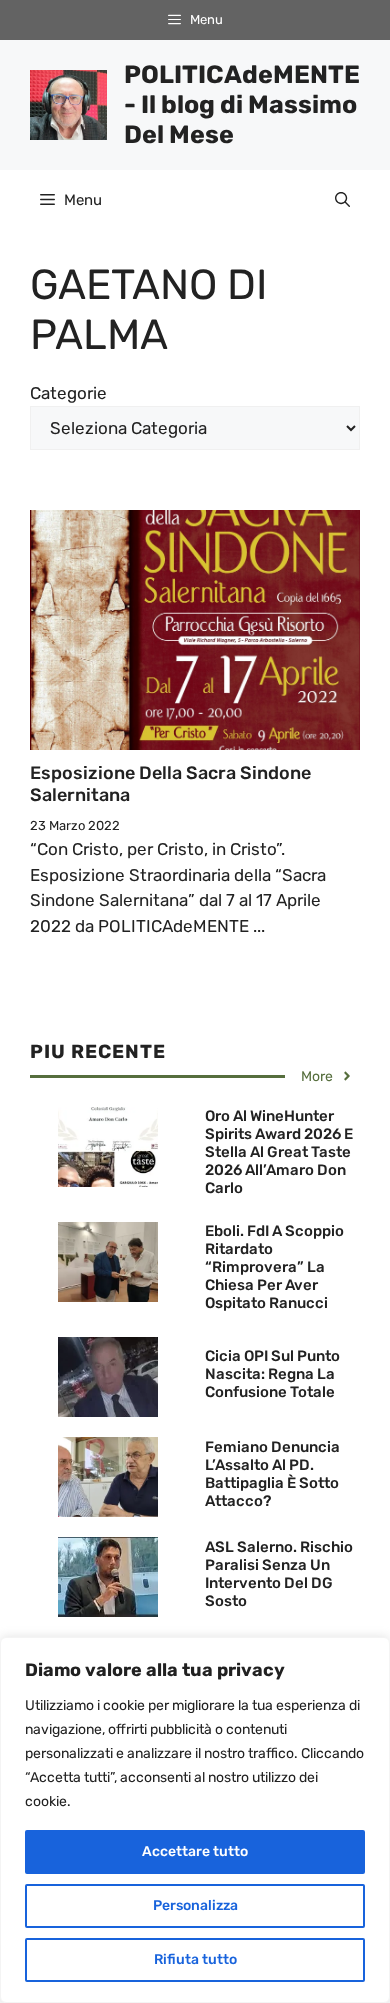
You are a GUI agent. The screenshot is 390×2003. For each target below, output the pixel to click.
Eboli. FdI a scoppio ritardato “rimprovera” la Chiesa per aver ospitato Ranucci (274, 1267)
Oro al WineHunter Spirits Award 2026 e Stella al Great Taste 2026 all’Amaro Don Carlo (279, 1152)
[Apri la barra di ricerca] (342, 200)
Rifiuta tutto (195, 1959)
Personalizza (195, 1905)
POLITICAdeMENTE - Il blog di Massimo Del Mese (242, 104)
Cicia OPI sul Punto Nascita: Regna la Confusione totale (272, 1374)
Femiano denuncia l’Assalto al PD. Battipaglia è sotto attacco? (272, 1474)
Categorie (68, 393)
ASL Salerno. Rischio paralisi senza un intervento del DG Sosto (279, 1574)
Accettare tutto (195, 1851)
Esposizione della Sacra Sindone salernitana (170, 784)
